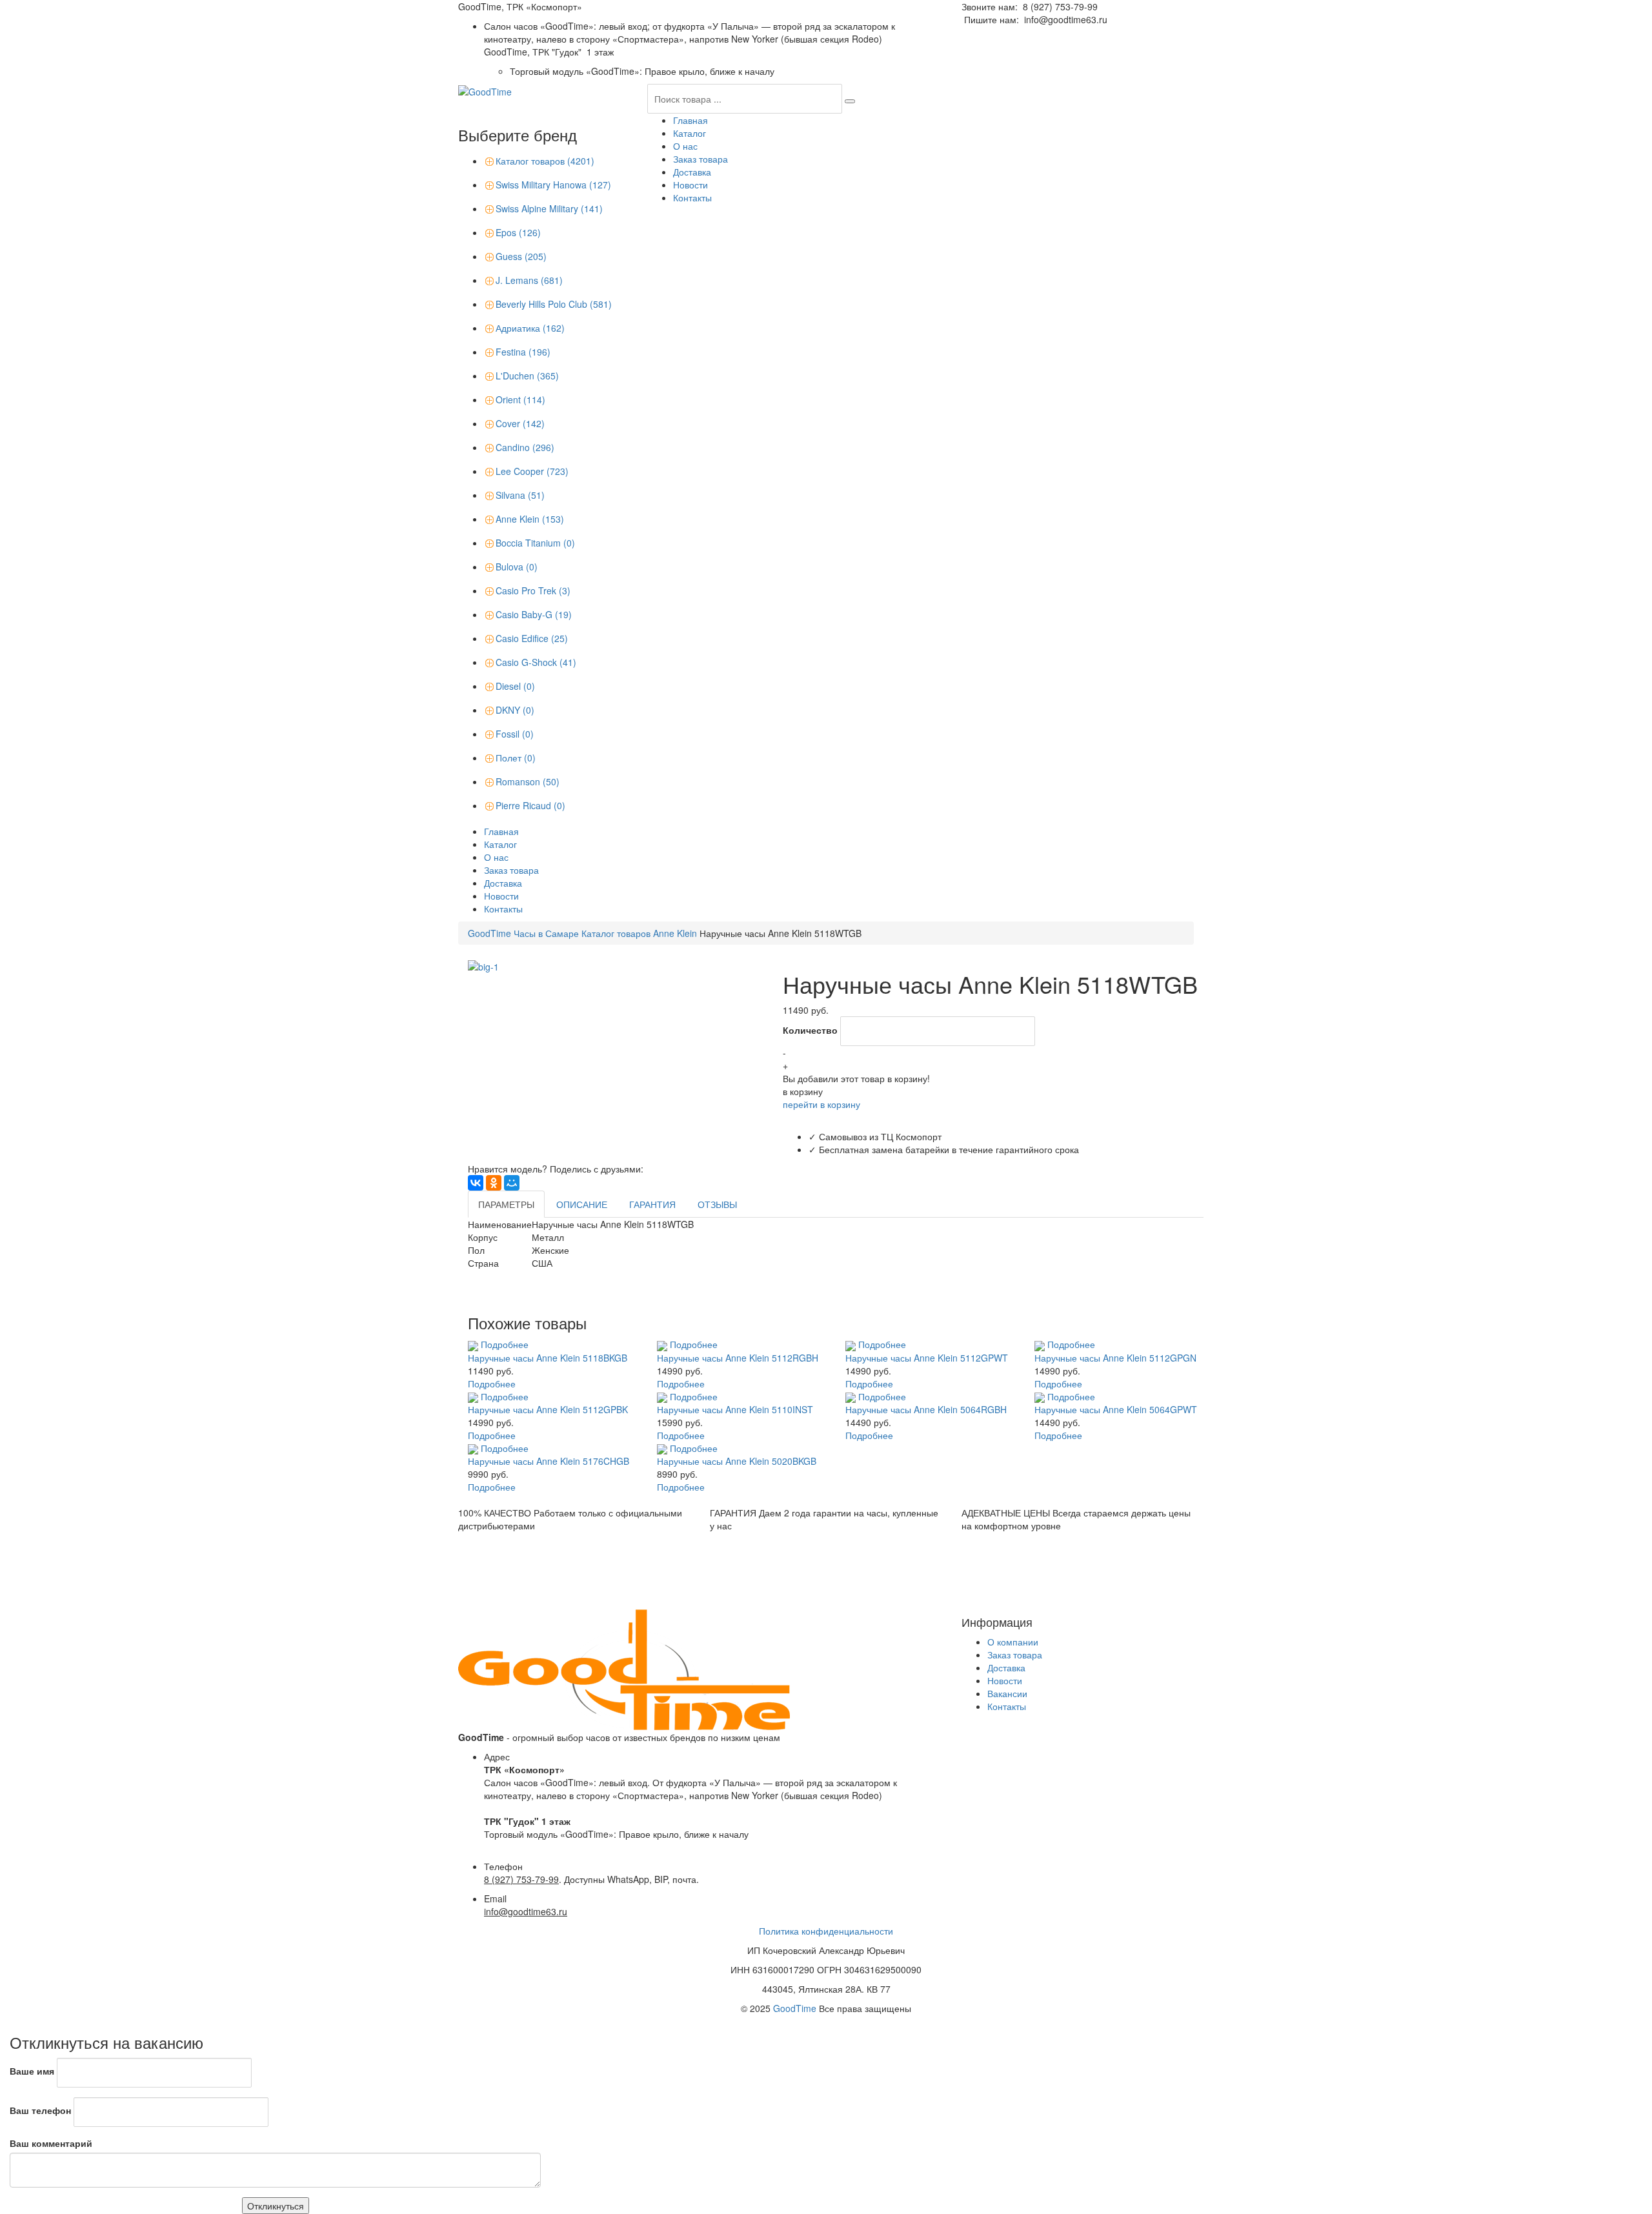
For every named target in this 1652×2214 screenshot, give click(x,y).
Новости (690, 185)
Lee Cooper (532, 471)
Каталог (690, 133)
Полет (516, 758)
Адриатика (530, 328)
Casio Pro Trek (533, 590)
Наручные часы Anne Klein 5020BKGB (737, 1461)
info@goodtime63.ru (1066, 19)
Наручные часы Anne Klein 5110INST (735, 1409)
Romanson (528, 781)
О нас (685, 146)
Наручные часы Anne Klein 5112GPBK (548, 1409)
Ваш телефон (40, 2110)
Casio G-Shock (536, 662)
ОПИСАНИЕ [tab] (582, 1204)
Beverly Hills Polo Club (554, 304)
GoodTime (795, 2008)
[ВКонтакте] (476, 1183)
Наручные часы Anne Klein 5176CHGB (549, 1461)
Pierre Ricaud (530, 805)
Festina (523, 352)
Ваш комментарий (51, 2143)
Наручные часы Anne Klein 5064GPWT (1116, 1409)
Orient (520, 399)
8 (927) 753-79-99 (1060, 6)
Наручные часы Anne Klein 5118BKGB (548, 1358)
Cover (520, 423)
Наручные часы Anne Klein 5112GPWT (927, 1358)
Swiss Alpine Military (549, 208)
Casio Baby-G (534, 614)
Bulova (517, 567)
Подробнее (505, 1344)
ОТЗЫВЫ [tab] (717, 1204)
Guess (521, 256)
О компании (1013, 1642)
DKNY (515, 710)
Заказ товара (700, 159)
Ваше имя (32, 2071)
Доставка (692, 172)
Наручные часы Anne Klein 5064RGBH (926, 1409)
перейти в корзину (821, 1104)
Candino (525, 447)
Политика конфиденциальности (826, 1931)
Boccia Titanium (535, 543)
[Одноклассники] (494, 1183)
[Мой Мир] (512, 1183)
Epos (518, 232)
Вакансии (1007, 1693)
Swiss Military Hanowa (553, 185)
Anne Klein (530, 519)
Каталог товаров (545, 161)
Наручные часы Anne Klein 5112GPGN (1115, 1358)
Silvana (520, 495)
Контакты (692, 197)
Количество (810, 1030)
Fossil (515, 734)
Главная (690, 120)
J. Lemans (529, 280)
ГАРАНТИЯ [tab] (652, 1204)
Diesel (515, 686)
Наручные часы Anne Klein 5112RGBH (738, 1358)
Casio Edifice (532, 638)
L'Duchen (527, 376)
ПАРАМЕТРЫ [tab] (506, 1204)
